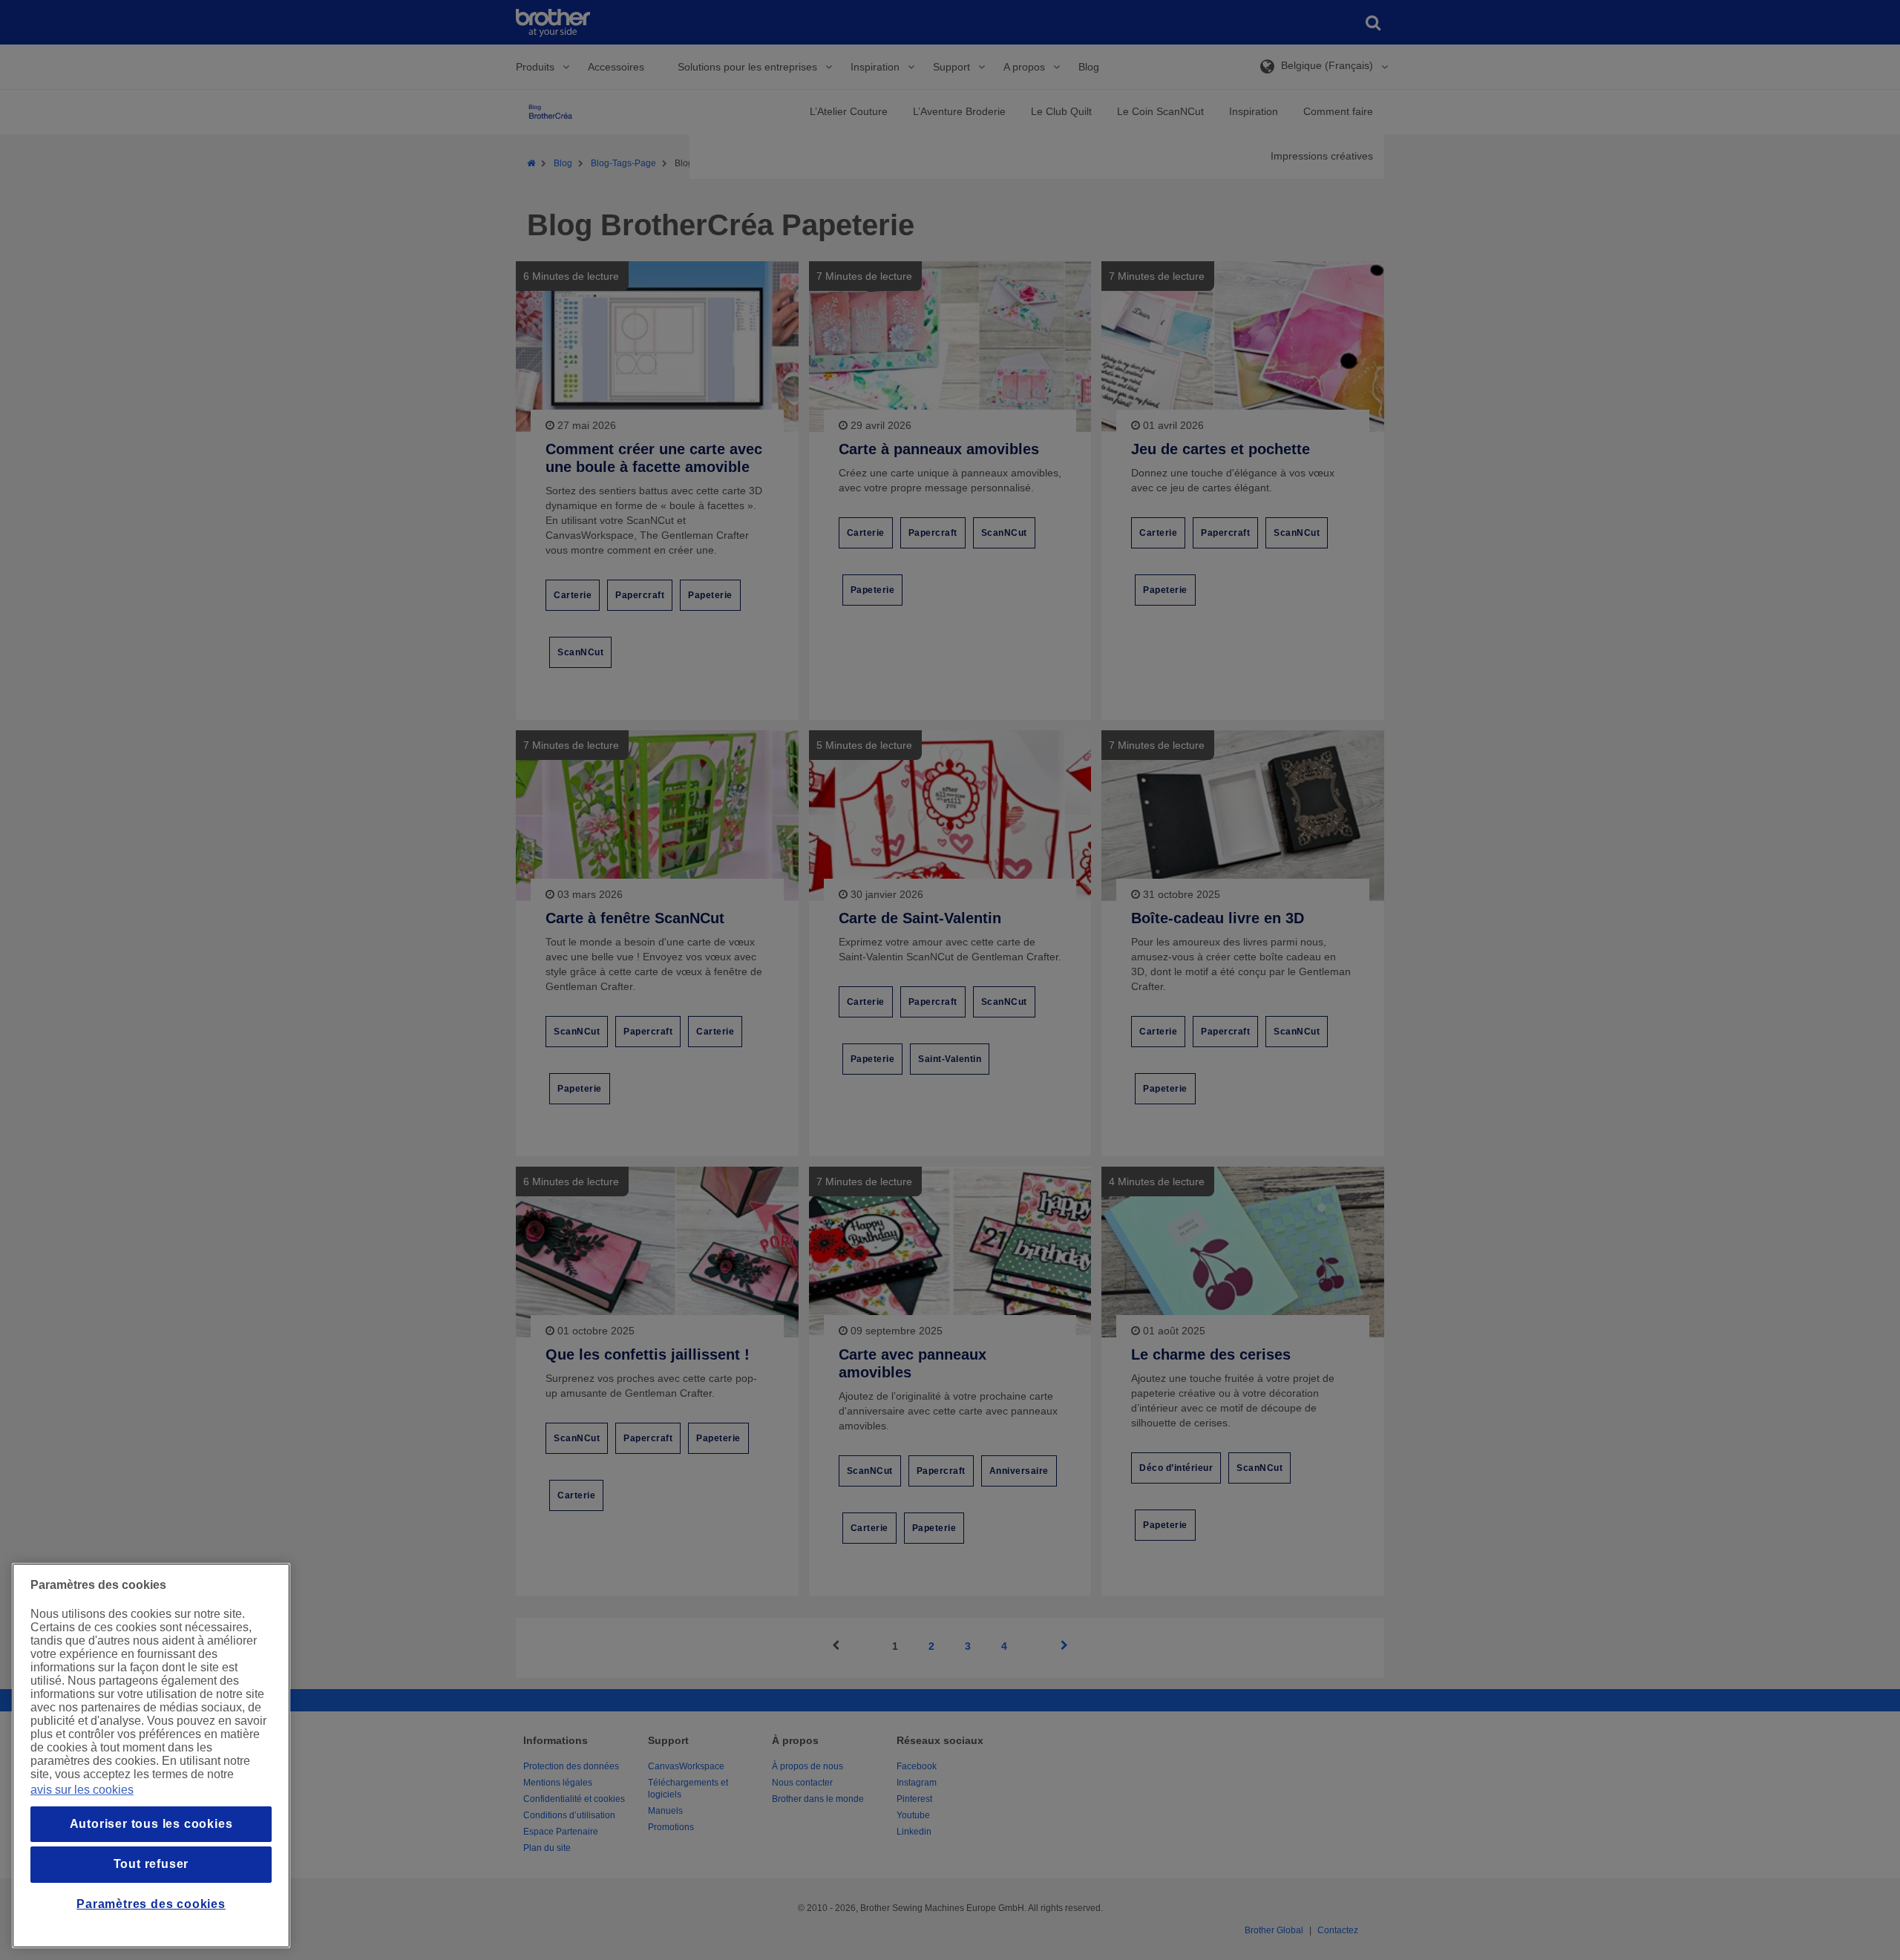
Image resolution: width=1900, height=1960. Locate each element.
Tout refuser (151, 1864)
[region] (151, 1756)
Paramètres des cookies (151, 1904)
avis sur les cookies (82, 1790)
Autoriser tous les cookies (151, 1824)
